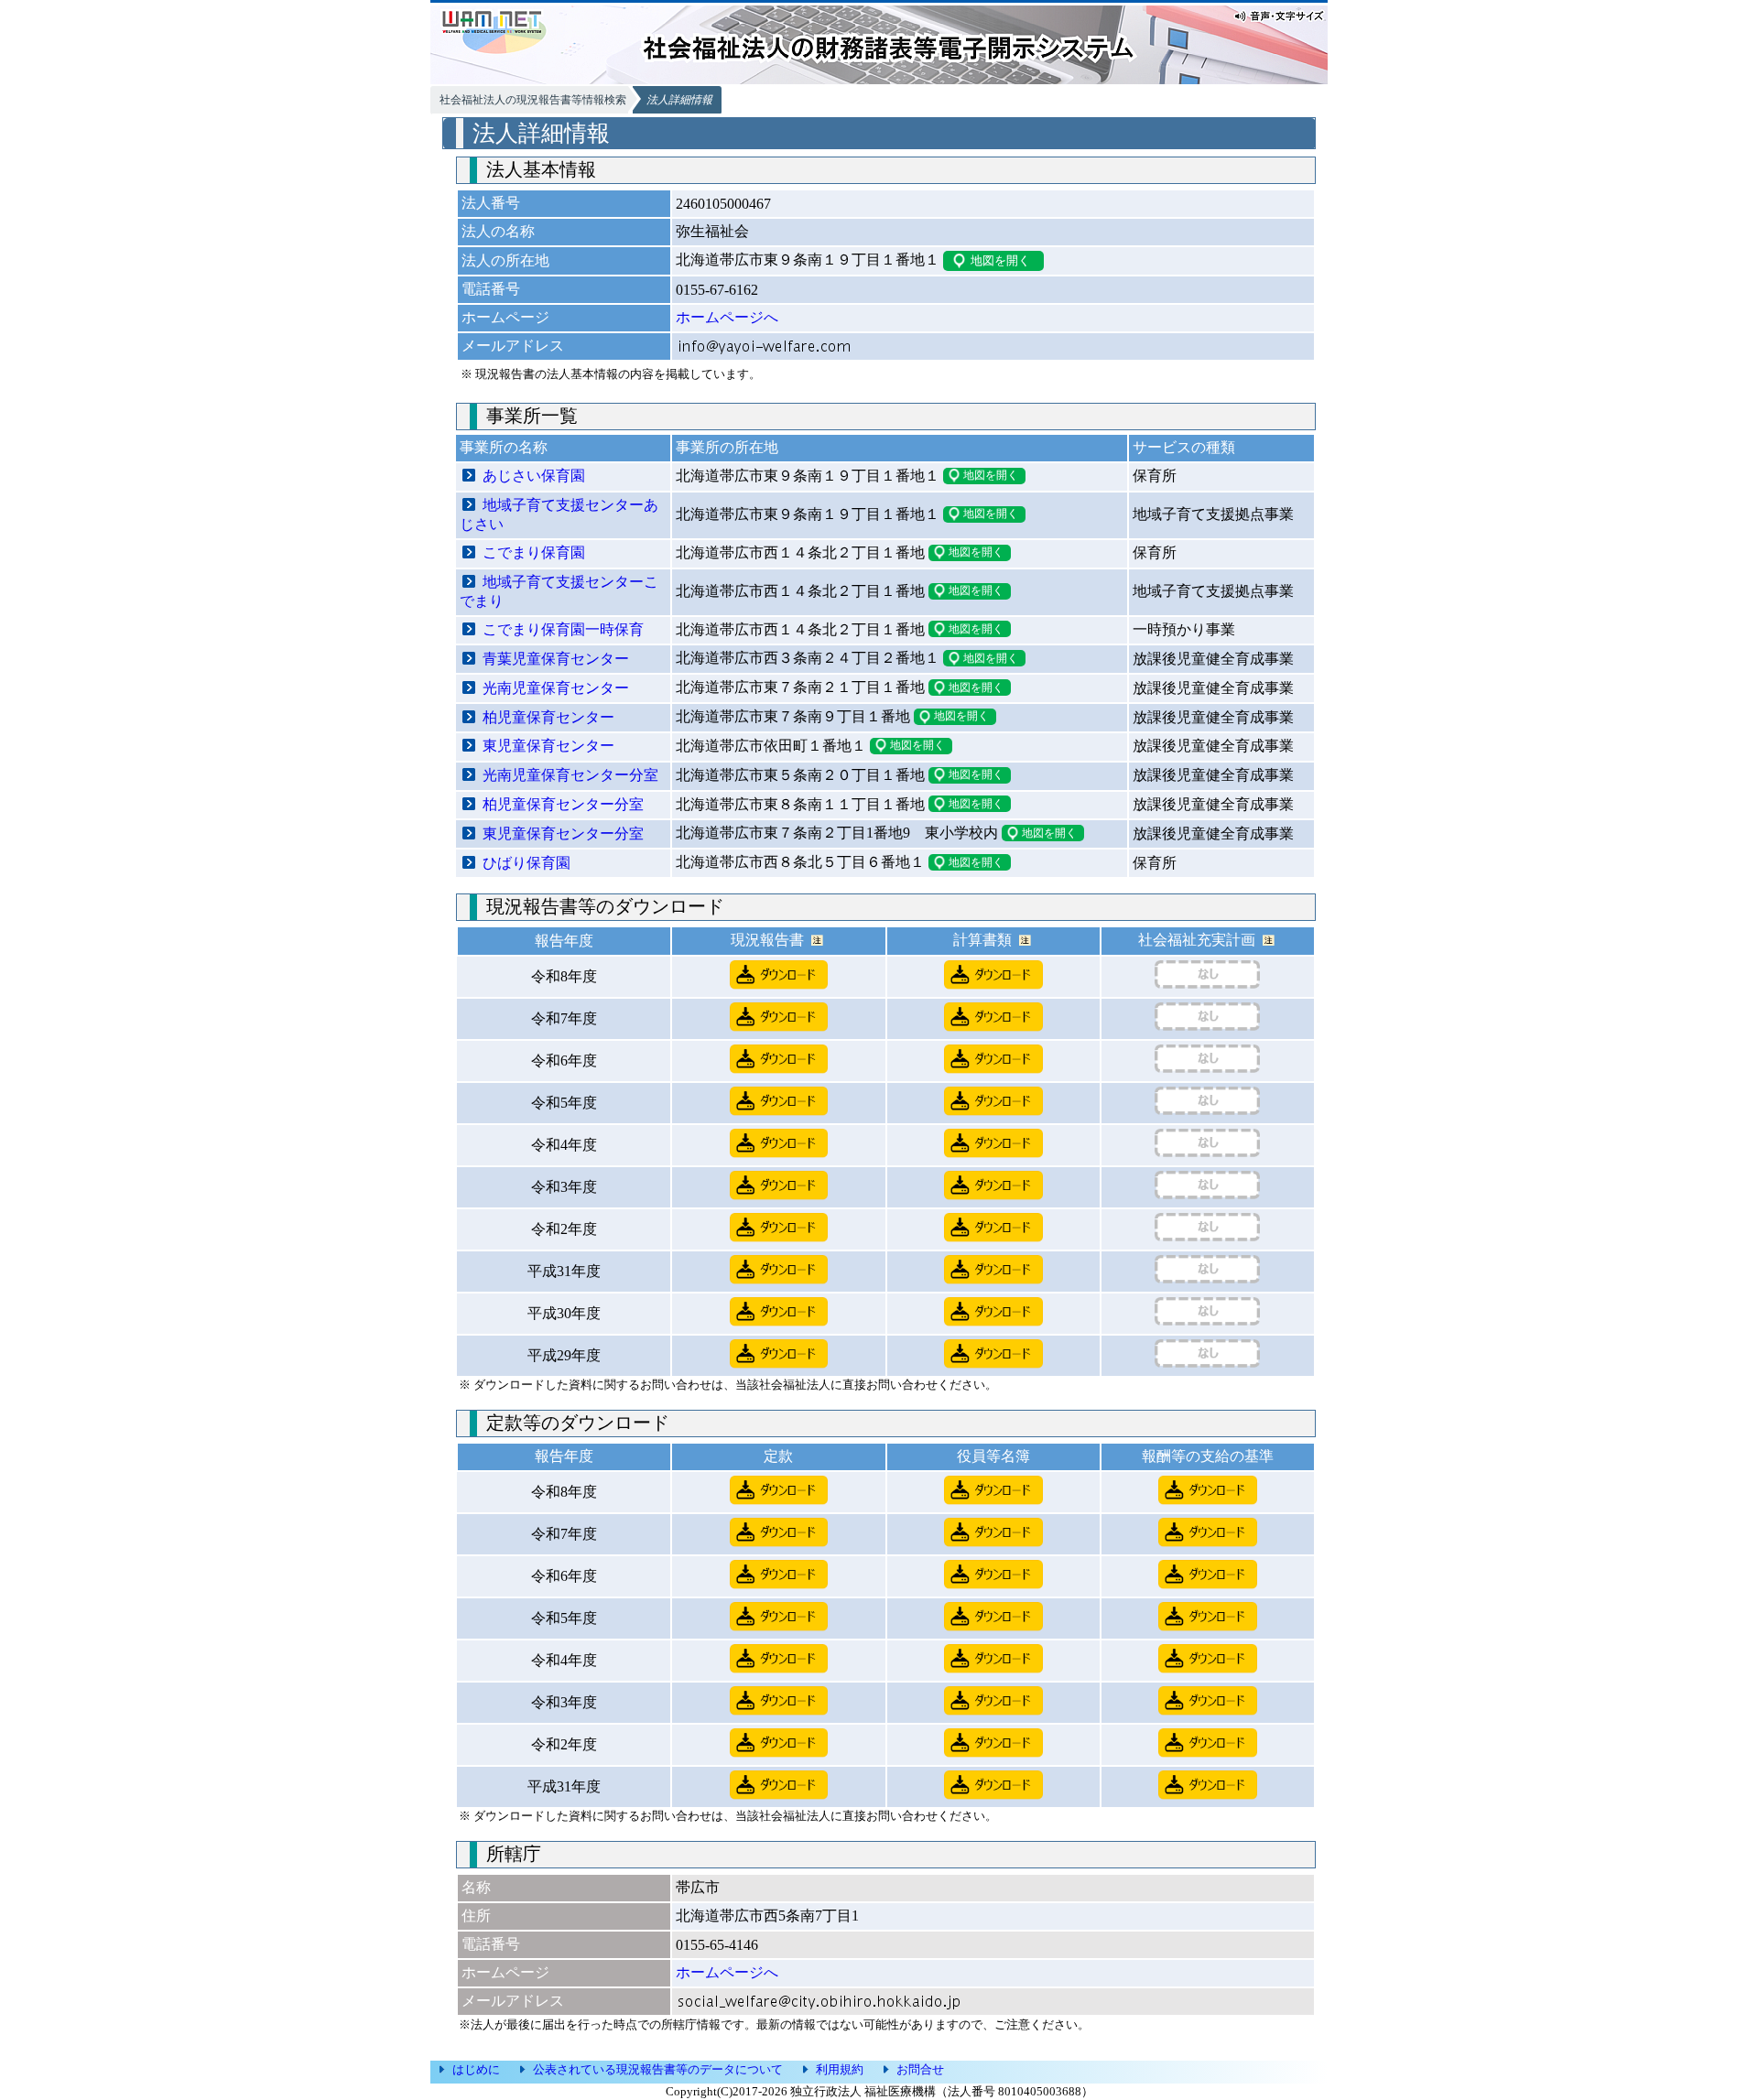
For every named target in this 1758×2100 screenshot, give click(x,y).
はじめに (476, 2069)
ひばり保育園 (526, 863)
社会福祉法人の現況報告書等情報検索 (533, 100)
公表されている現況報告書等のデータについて (658, 2069)
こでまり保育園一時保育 (563, 629)
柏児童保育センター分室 (563, 804)
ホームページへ (727, 317)
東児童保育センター (548, 746)
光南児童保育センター (556, 688)
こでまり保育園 (534, 552)
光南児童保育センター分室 (570, 775)
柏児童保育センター (548, 717)
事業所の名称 (504, 447)
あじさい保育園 (534, 476)
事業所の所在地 (727, 447)
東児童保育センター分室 (563, 834)
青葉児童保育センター (556, 659)
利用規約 (840, 2069)
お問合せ (920, 2069)
